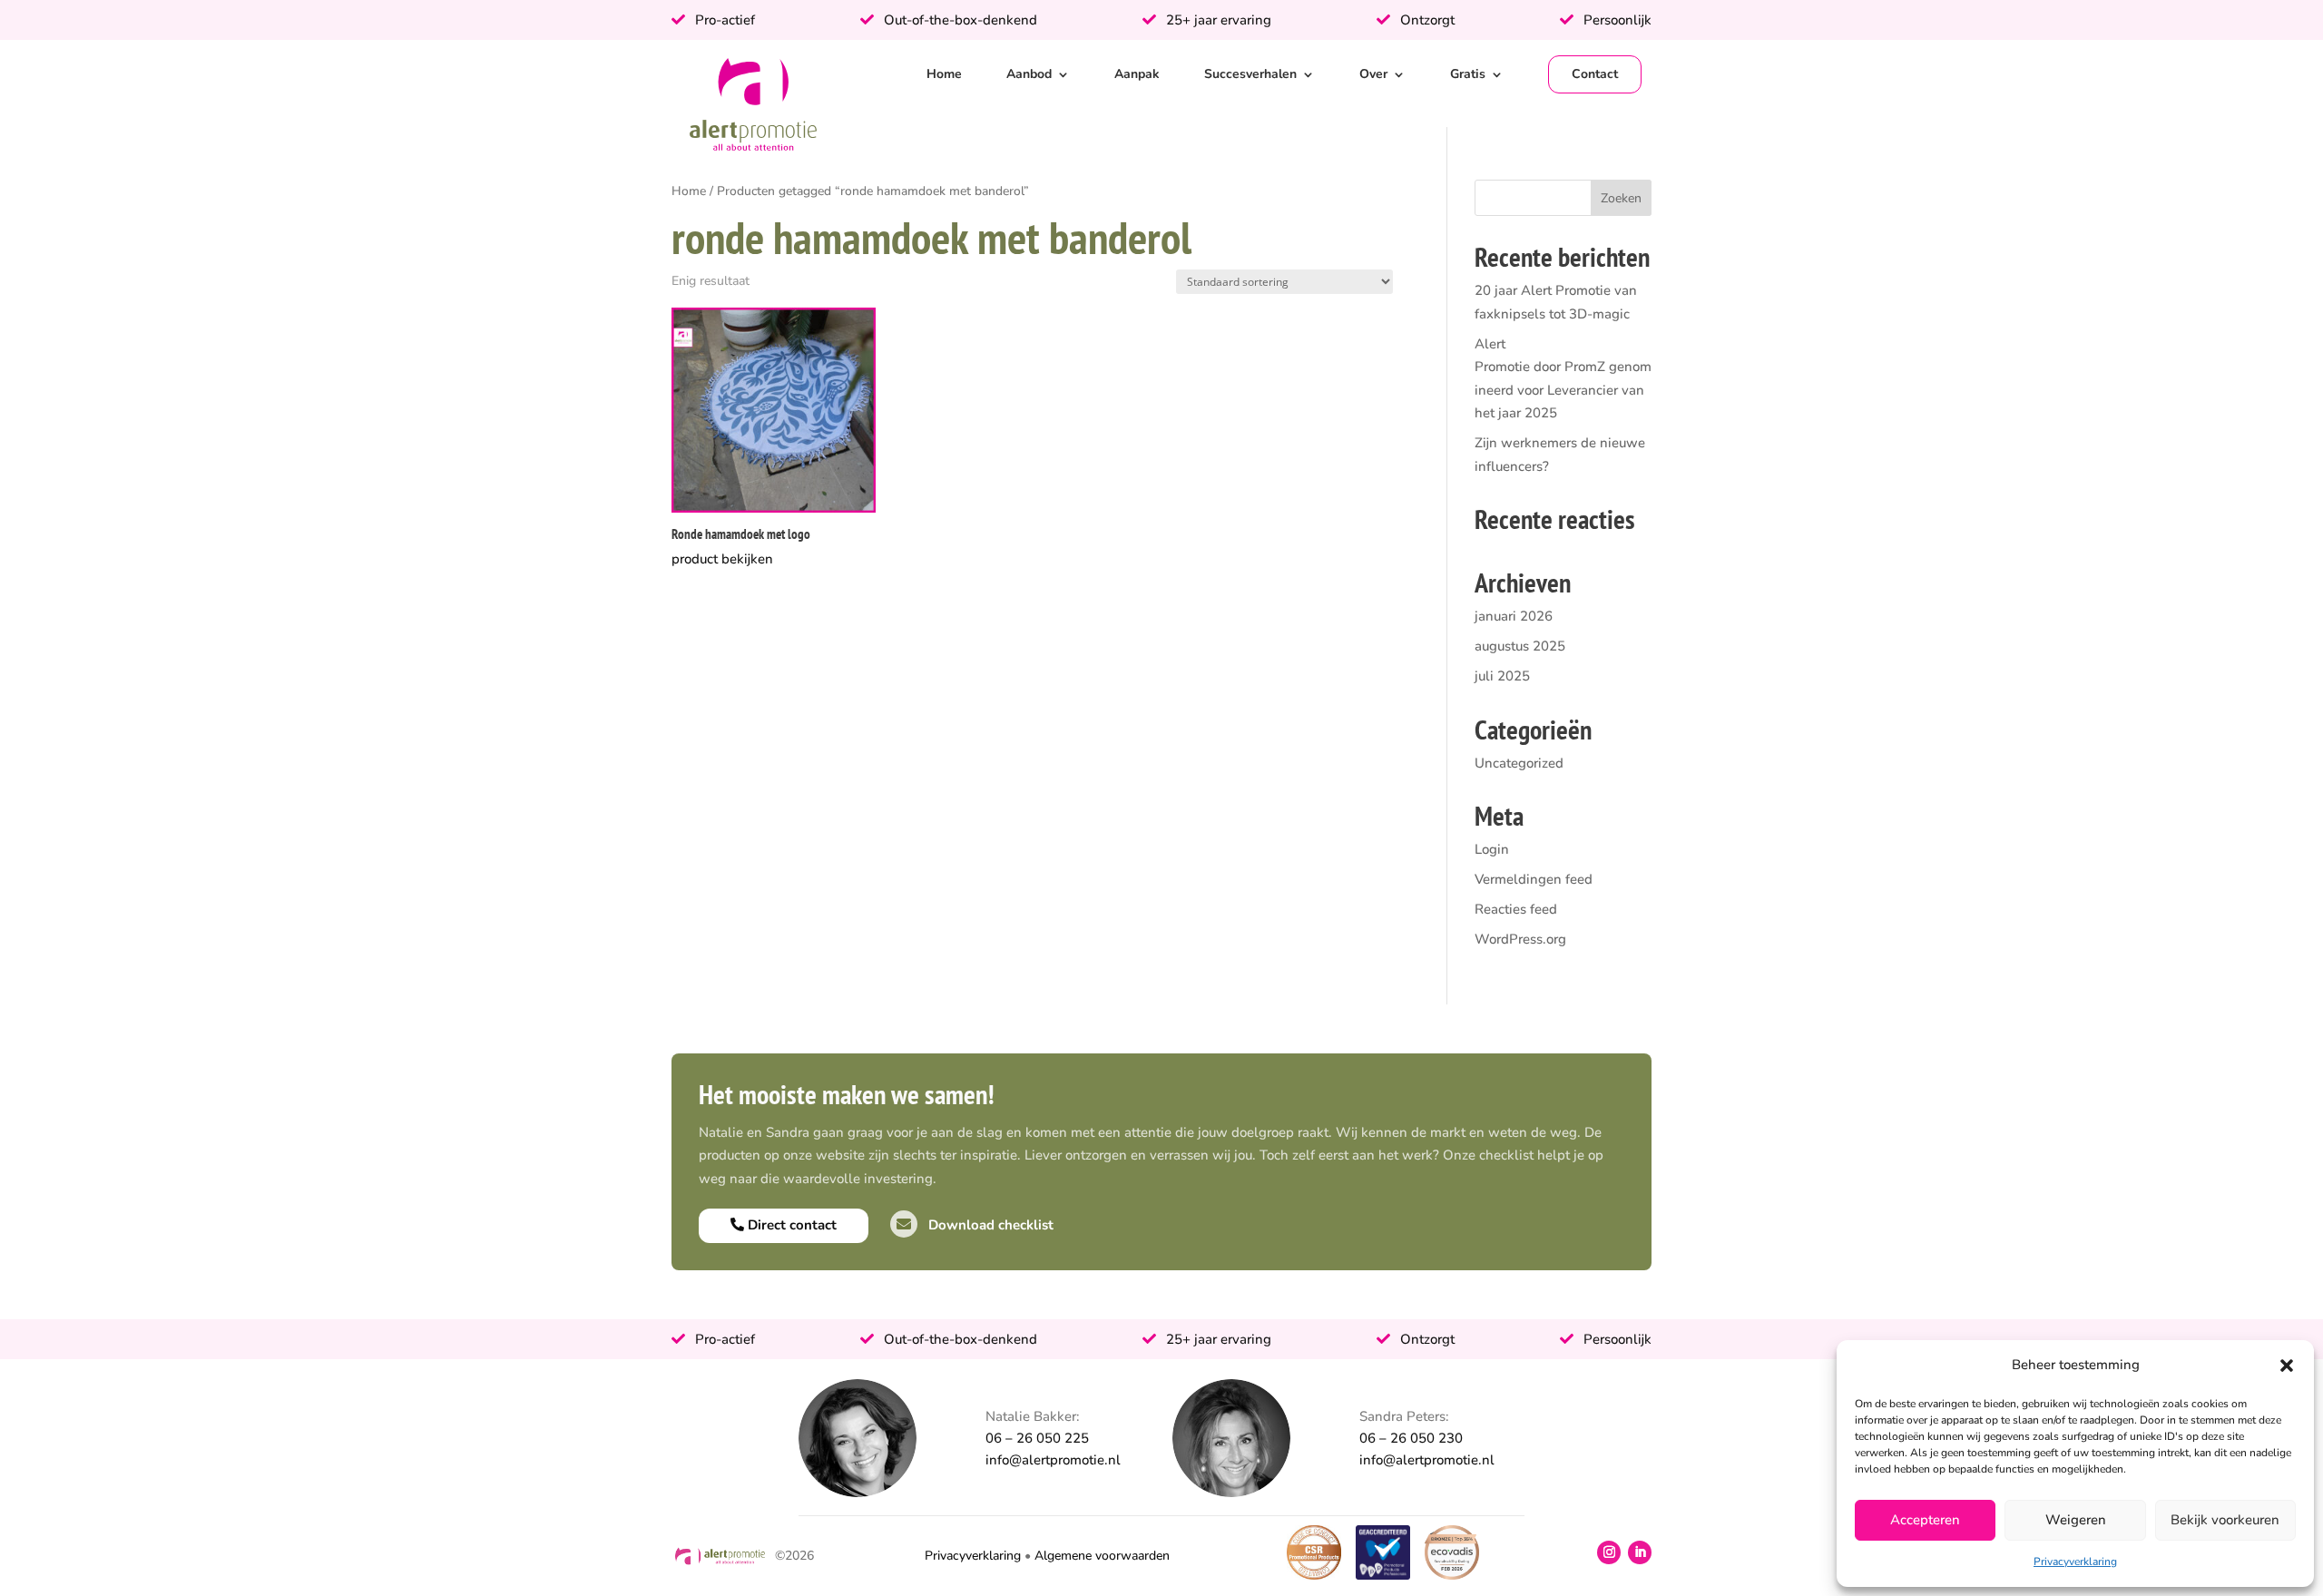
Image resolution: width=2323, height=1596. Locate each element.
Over (1373, 74)
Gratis (1468, 74)
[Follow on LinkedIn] (1640, 1552)
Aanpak (1137, 74)
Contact (1595, 74)
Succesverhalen (1250, 74)
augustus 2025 (1520, 646)
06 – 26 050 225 (1037, 1438)
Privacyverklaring (2075, 1562)
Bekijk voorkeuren (2225, 1520)
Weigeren (2076, 1520)
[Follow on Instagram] (1609, 1552)
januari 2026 (1514, 616)
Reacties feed (1516, 909)
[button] (2287, 1366)
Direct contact (790, 1225)
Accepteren (1925, 1520)
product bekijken (722, 559)
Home (944, 74)
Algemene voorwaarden (1102, 1556)
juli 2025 (1502, 676)
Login (1492, 849)
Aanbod (1029, 74)
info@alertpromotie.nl (1053, 1460)
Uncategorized (1519, 763)
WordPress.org (1520, 939)
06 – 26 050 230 (1411, 1438)
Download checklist (989, 1225)
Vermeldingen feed (1534, 879)
